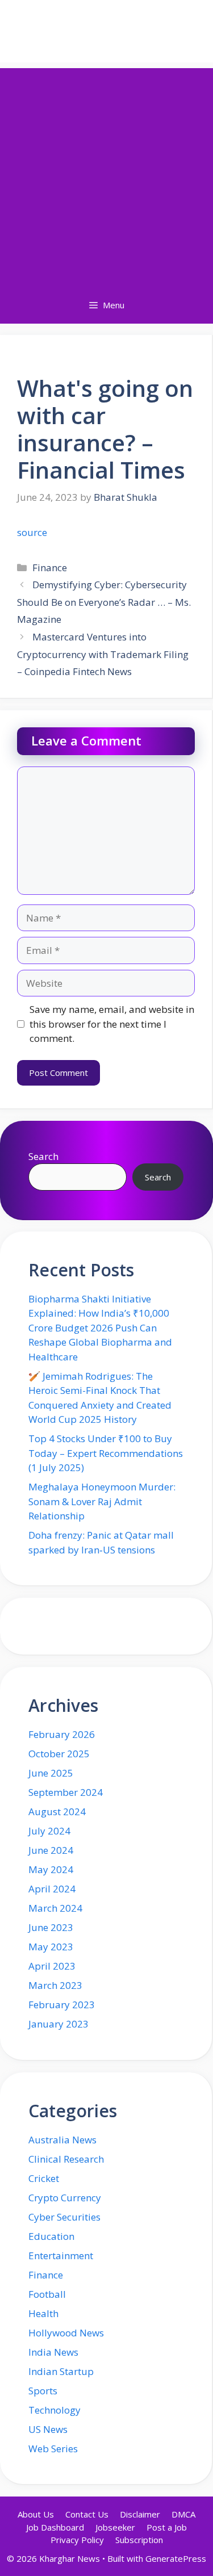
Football (47, 2294)
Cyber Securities (64, 2217)
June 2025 (51, 1773)
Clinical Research (66, 2159)
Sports (43, 2391)
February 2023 (62, 2005)
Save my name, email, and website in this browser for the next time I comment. (112, 1024)
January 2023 (59, 2024)
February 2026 (62, 1734)
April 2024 (52, 1889)
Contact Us (87, 2514)
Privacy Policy (77, 2540)
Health (43, 2313)
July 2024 (49, 1831)
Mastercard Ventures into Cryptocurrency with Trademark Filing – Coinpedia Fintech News (103, 654)
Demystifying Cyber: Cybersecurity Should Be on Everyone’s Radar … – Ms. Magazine (104, 602)
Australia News (62, 2140)
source (32, 532)
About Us (36, 2514)
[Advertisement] (106, 175)
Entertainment (61, 2255)
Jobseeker (115, 2527)
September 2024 (66, 1792)
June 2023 (51, 1927)
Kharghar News (106, 31)
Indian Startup (61, 2371)
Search (43, 1156)
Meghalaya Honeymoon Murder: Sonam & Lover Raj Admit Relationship (102, 1501)
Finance (50, 567)
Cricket (44, 2178)
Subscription (139, 2540)
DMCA (183, 2514)
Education (51, 2236)
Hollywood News (66, 2333)
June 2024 (51, 1850)
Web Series (53, 2449)
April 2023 (52, 1966)
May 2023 (51, 1947)
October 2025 (59, 1754)
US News (48, 2429)
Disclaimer (140, 2514)
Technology (55, 2410)
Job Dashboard (55, 2527)
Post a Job (167, 2527)
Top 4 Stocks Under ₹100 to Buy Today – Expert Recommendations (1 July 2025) (106, 1453)
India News (53, 2352)
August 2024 (57, 1811)
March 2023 (55, 1985)
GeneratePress (176, 2558)
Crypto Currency (65, 2198)
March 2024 (55, 1908)
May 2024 (51, 1869)
